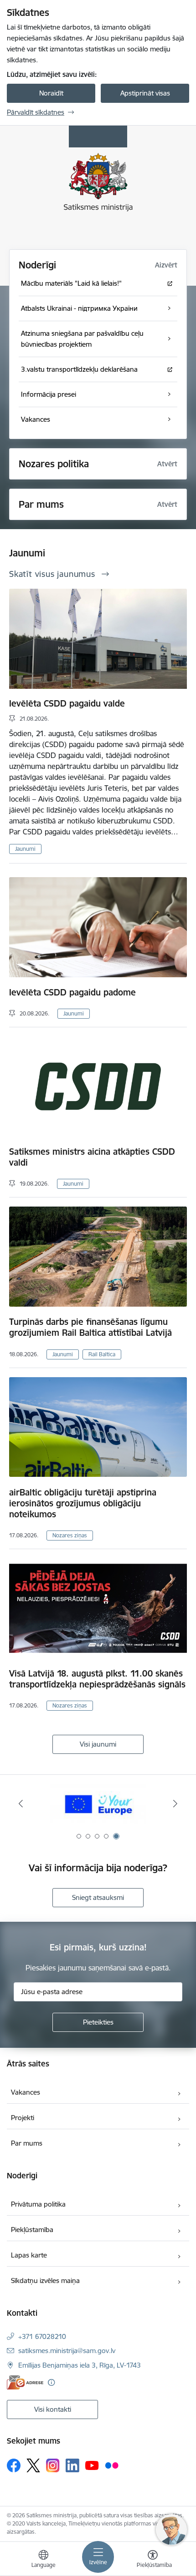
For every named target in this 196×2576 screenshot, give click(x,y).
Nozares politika (54, 464)
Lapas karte (29, 2255)
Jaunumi (25, 849)
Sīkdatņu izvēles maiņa (45, 2281)
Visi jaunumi (98, 1744)
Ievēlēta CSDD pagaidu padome (72, 992)
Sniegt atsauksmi (98, 1897)
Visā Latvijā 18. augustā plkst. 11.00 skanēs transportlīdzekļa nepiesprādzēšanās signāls (97, 1679)
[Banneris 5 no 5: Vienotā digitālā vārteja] (98, 1804)
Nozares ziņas (70, 1535)
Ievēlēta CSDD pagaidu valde (67, 703)
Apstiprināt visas (145, 93)
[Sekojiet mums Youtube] (92, 2465)
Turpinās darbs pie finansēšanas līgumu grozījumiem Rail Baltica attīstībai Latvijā (90, 1327)
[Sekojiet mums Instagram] (53, 2465)
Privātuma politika (38, 2204)
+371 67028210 (42, 2336)
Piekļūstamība (32, 2230)
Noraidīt (51, 93)
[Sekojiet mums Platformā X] (33, 2465)
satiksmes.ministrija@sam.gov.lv (67, 2351)
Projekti (23, 2118)
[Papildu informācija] (51, 2382)
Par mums (41, 504)
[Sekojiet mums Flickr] (112, 2465)
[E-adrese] (25, 2382)
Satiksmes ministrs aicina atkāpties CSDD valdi (92, 1157)
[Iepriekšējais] (21, 1803)
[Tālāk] (175, 1803)
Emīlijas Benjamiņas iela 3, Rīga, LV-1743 (80, 2365)
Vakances (26, 2092)
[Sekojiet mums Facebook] (14, 2465)
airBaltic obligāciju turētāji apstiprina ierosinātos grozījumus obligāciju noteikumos (83, 1503)
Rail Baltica (102, 1354)
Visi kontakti (53, 2409)
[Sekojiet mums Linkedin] (72, 2465)
